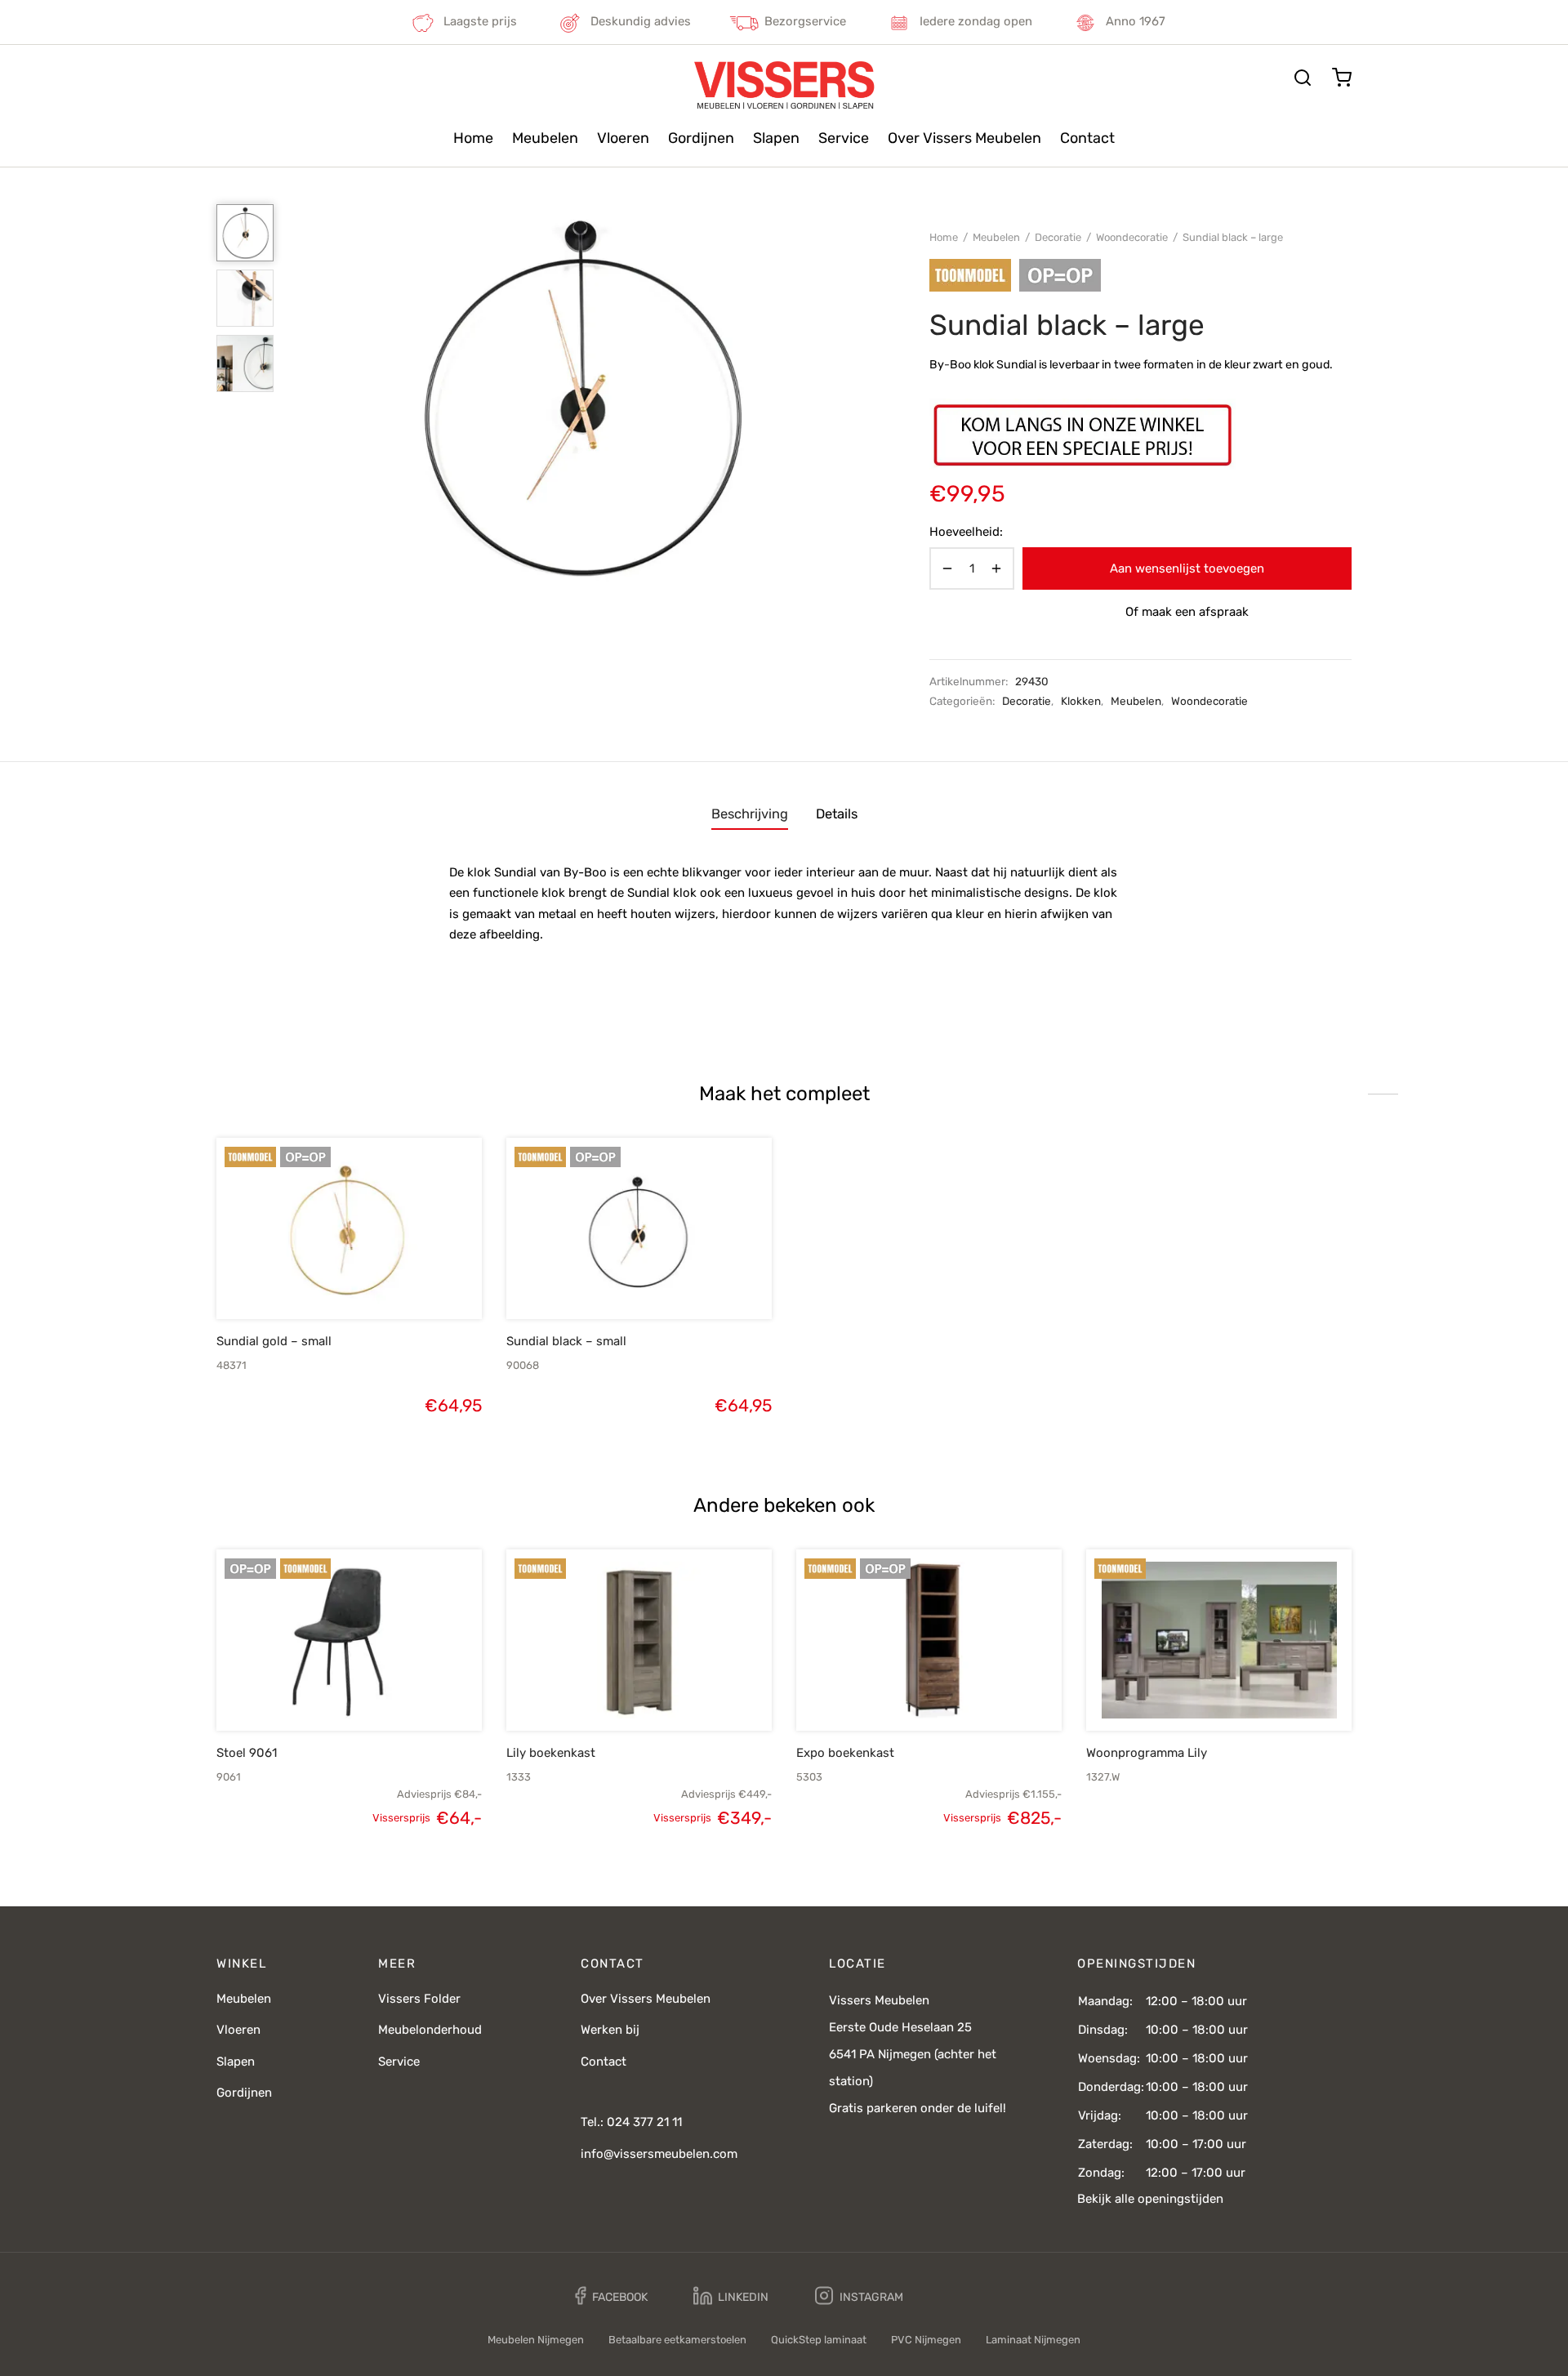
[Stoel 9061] (349, 1640)
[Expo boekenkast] (929, 1640)
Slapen (776, 138)
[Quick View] (376, 1282)
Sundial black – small (566, 1341)
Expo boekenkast (845, 1753)
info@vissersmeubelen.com (659, 2154)
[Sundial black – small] (639, 1228)
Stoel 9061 (247, 1753)
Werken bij (610, 2030)
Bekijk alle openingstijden (1150, 2199)
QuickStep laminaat (819, 2340)
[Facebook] (611, 2296)
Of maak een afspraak (1187, 612)
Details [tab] (837, 814)
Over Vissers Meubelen (964, 138)
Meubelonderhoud (430, 2030)
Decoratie (1058, 237)
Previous (306, 397)
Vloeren (623, 138)
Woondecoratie (1132, 237)
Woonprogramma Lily (1147, 1753)
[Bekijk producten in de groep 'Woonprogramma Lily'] (1192, 1693)
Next (852, 397)
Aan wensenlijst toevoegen (1187, 568)
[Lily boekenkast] (639, 1640)
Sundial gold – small (274, 1341)
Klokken (1081, 701)
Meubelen (545, 138)
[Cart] (1342, 78)
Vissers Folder (419, 1999)
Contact (1087, 138)
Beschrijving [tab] (750, 814)
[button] (322, 1282)
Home (473, 138)
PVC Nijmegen (926, 2340)
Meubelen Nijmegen (536, 2340)
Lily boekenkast (551, 1753)
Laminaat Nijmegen (1033, 2340)
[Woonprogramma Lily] (1219, 1640)
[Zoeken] (1303, 78)
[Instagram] (859, 2296)
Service (844, 138)
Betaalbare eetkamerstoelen (677, 2340)
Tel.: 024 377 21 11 (631, 2122)
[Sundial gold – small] (349, 1228)
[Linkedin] (731, 2296)
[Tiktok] (961, 2296)
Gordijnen (701, 138)
